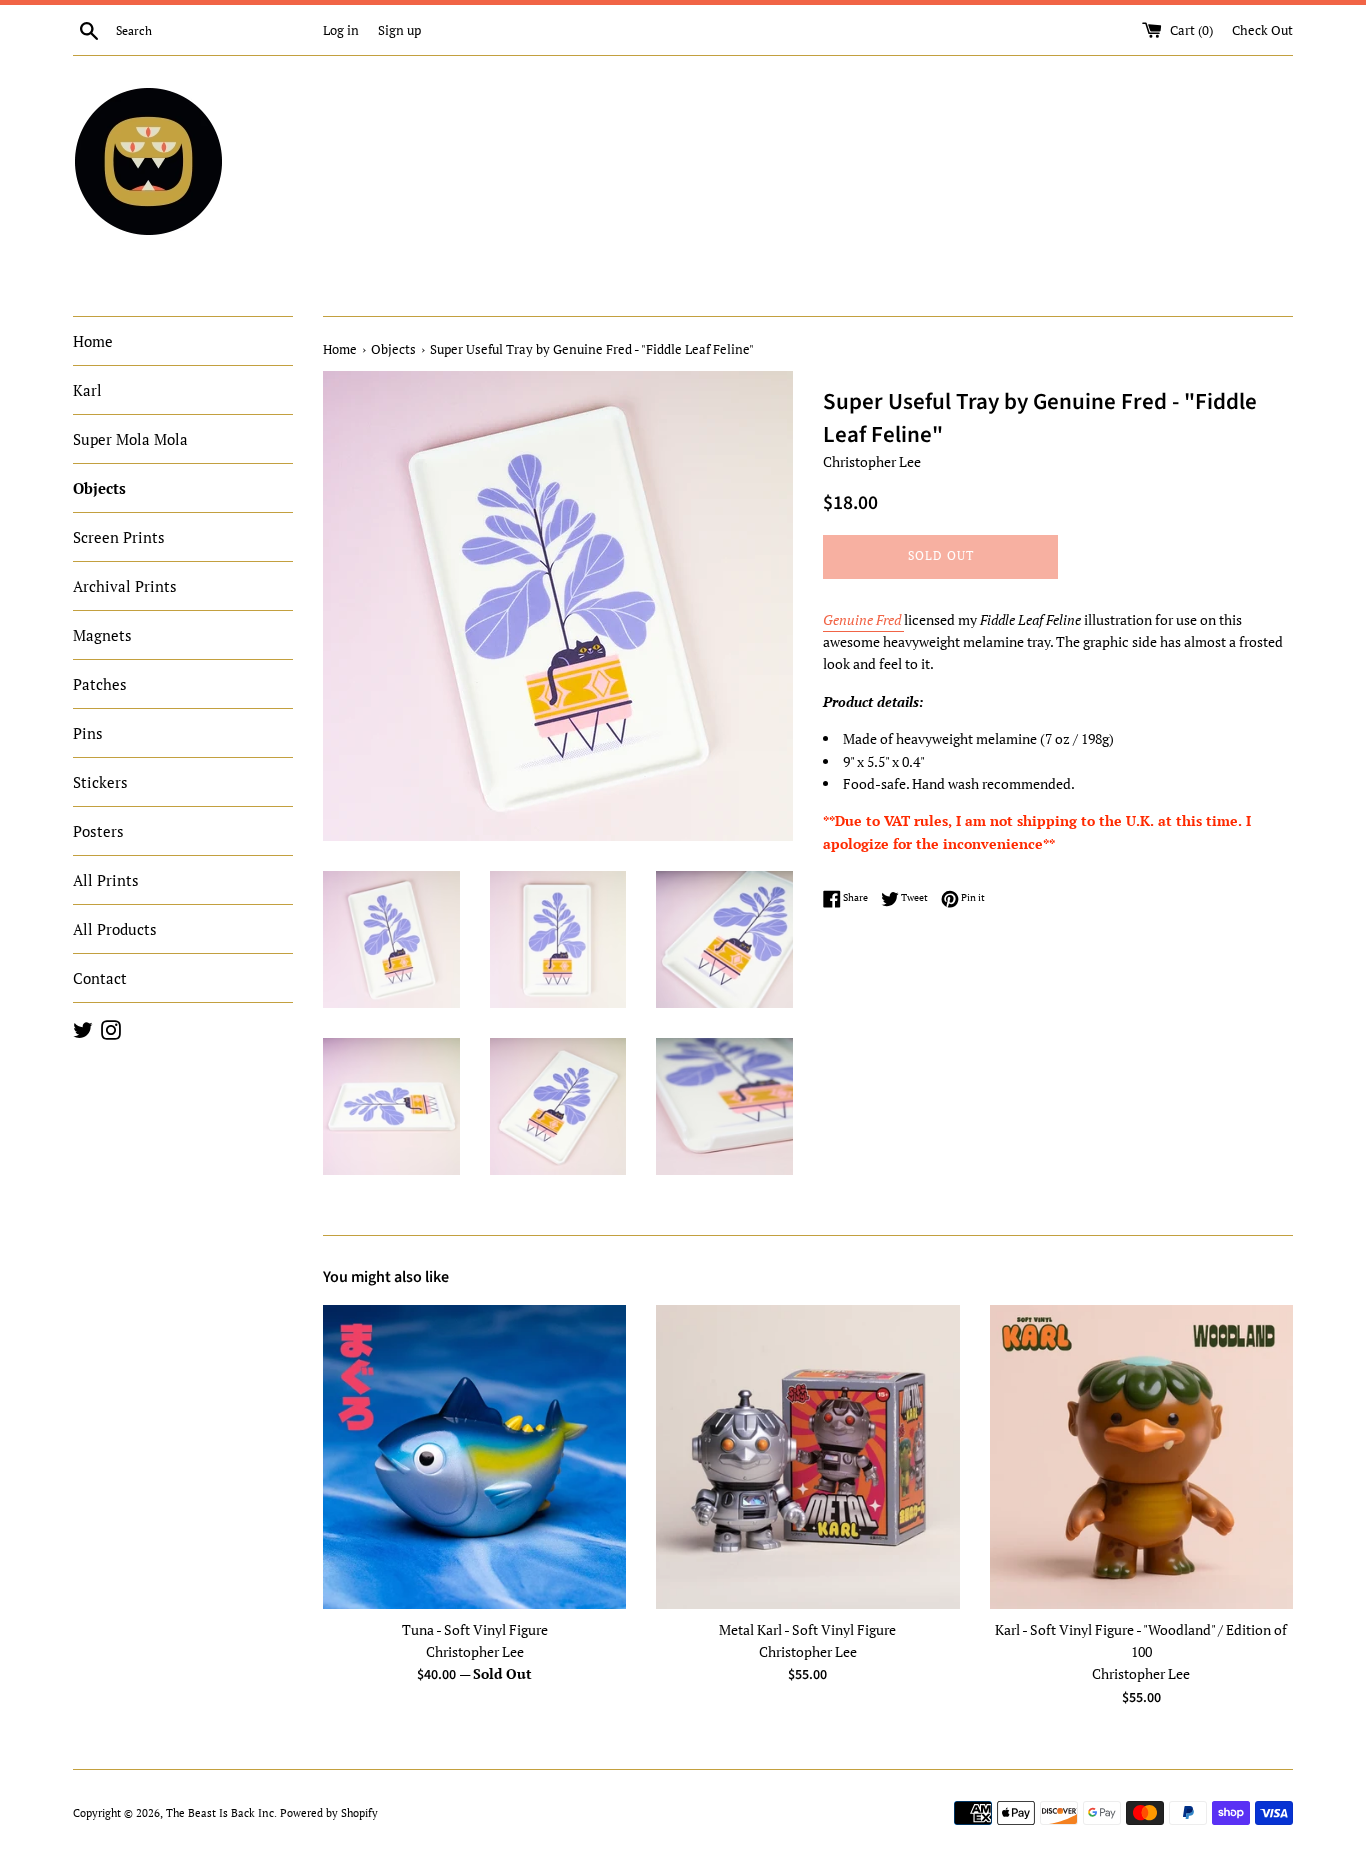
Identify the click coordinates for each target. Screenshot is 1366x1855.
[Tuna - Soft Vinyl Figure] (474, 1456)
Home (93, 341)
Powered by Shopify (329, 1812)
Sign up (399, 30)
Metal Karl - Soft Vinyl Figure (807, 1629)
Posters (98, 831)
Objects (99, 488)
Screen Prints (119, 537)
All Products (115, 929)
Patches (100, 684)
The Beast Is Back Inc (220, 1812)
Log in (341, 30)
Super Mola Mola (130, 439)
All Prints (106, 880)
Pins (88, 733)
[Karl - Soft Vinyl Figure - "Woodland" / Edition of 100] (1141, 1456)
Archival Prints (125, 586)
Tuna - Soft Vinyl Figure (475, 1629)
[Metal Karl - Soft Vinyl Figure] (807, 1456)
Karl (87, 390)
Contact (100, 978)
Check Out (1262, 30)
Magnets (102, 635)
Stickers (100, 782)
